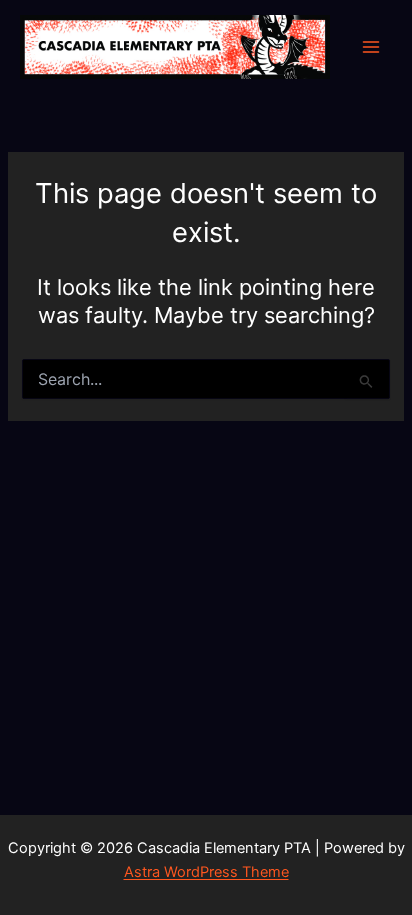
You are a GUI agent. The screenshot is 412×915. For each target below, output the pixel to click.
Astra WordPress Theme (206, 872)
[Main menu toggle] (371, 47)
